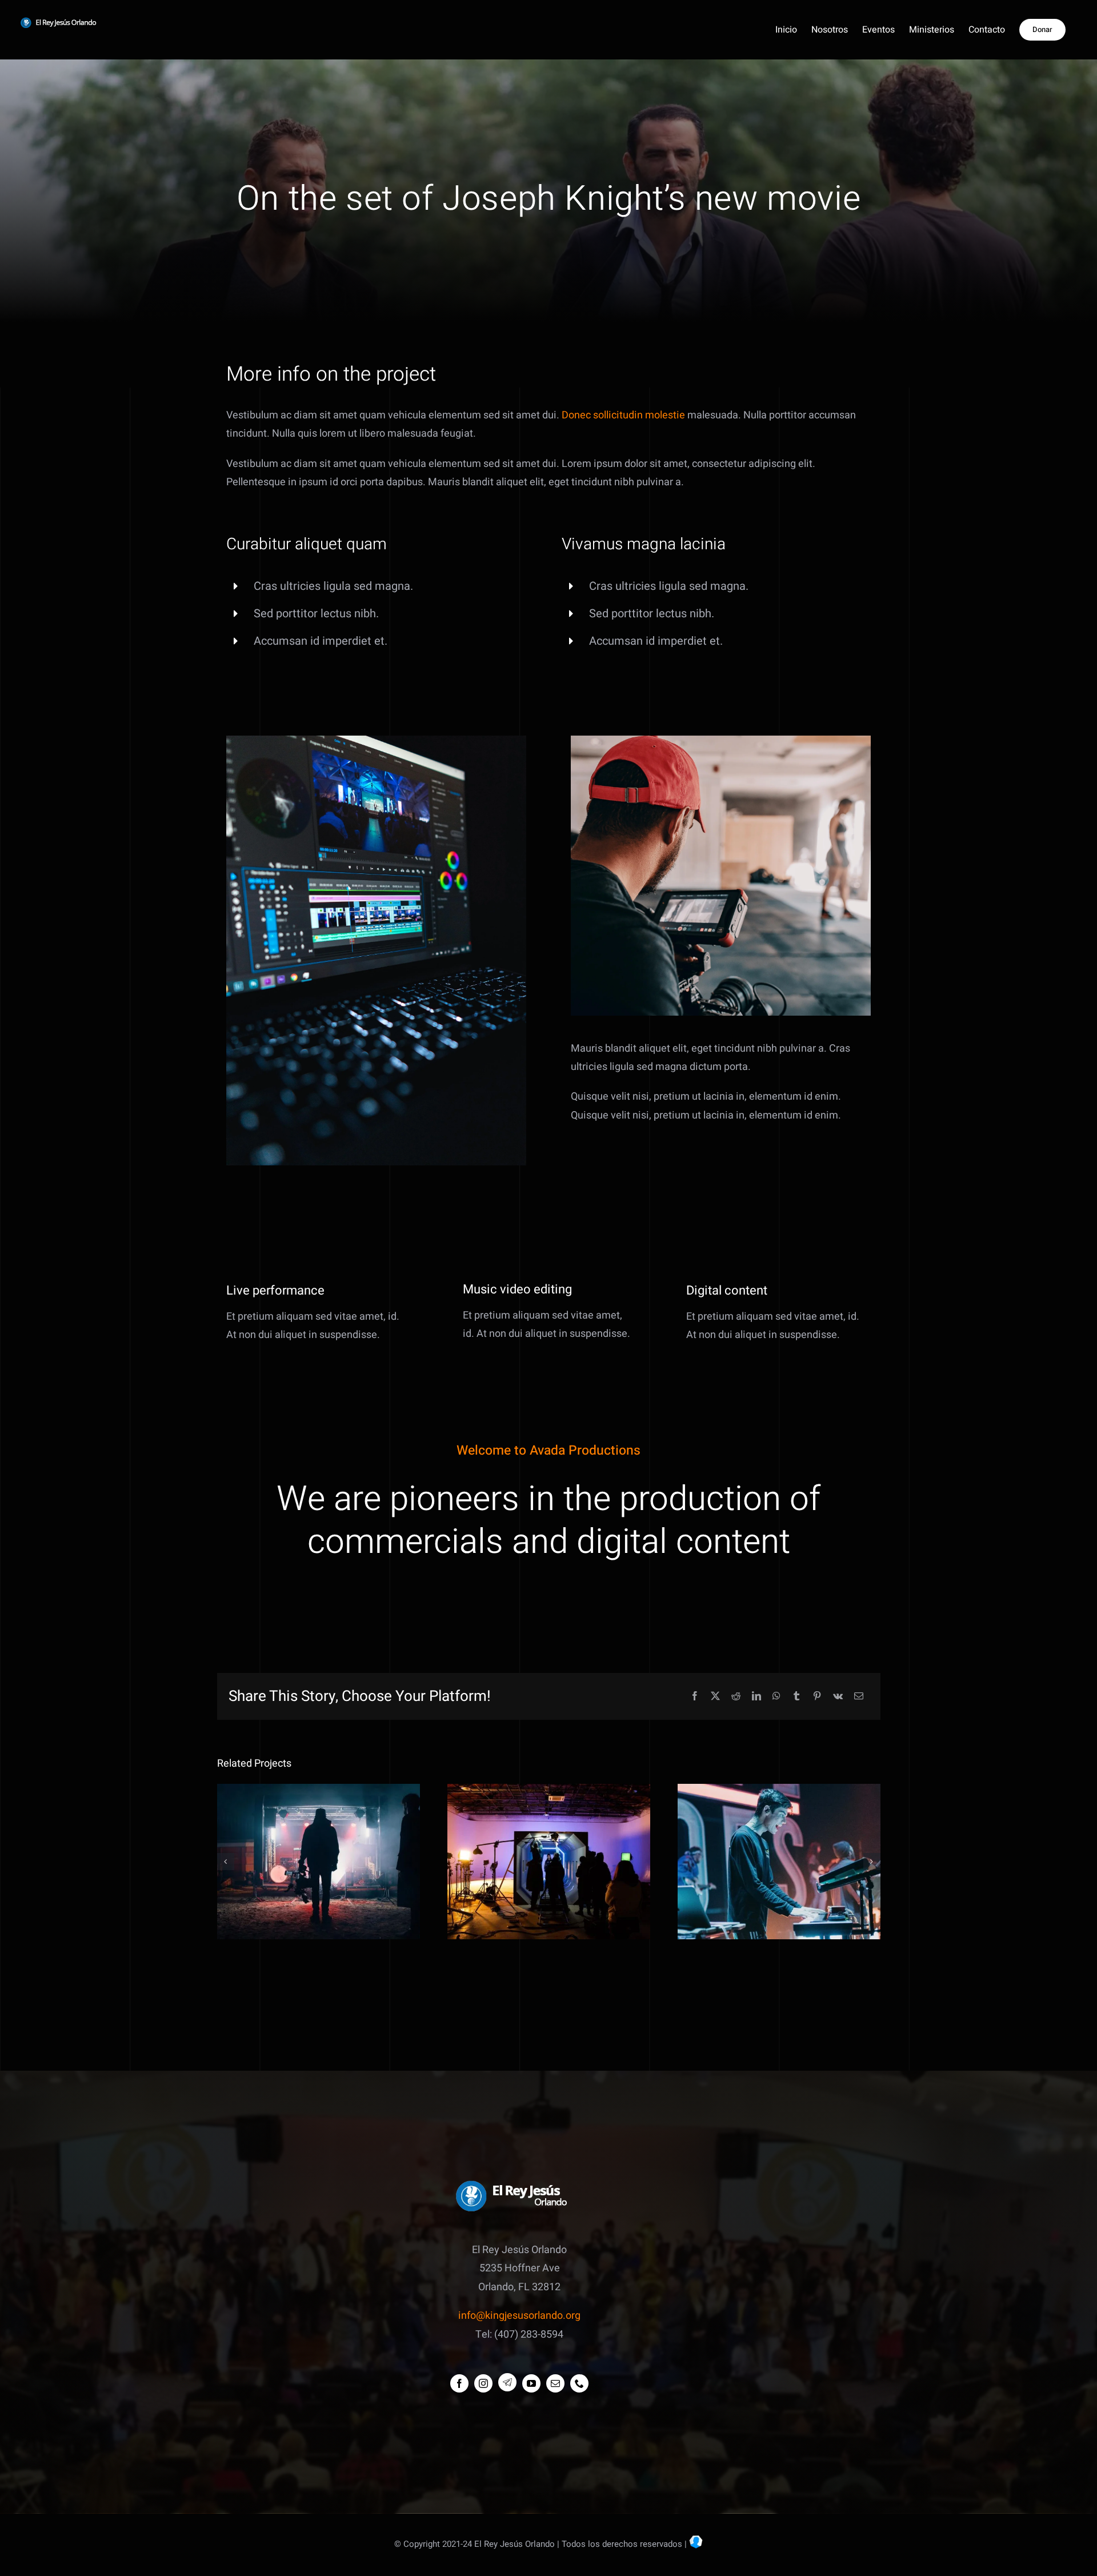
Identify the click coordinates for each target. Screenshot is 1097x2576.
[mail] (555, 2383)
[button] (226, 1862)
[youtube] (531, 2383)
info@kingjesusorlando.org (519, 2316)
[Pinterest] (817, 1697)
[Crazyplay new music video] (319, 1862)
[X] (715, 1697)
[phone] (579, 2383)
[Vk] (838, 1697)
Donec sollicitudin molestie (623, 415)
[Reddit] (736, 1697)
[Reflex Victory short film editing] (549, 1862)
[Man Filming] (721, 740)
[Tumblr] (796, 1697)
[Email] (859, 1697)
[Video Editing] (376, 740)
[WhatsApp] (776, 1697)
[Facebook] (695, 1697)
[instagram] (483, 2383)
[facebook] (459, 2383)
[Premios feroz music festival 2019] (779, 1862)
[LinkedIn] (756, 1697)
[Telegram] (507, 2382)
